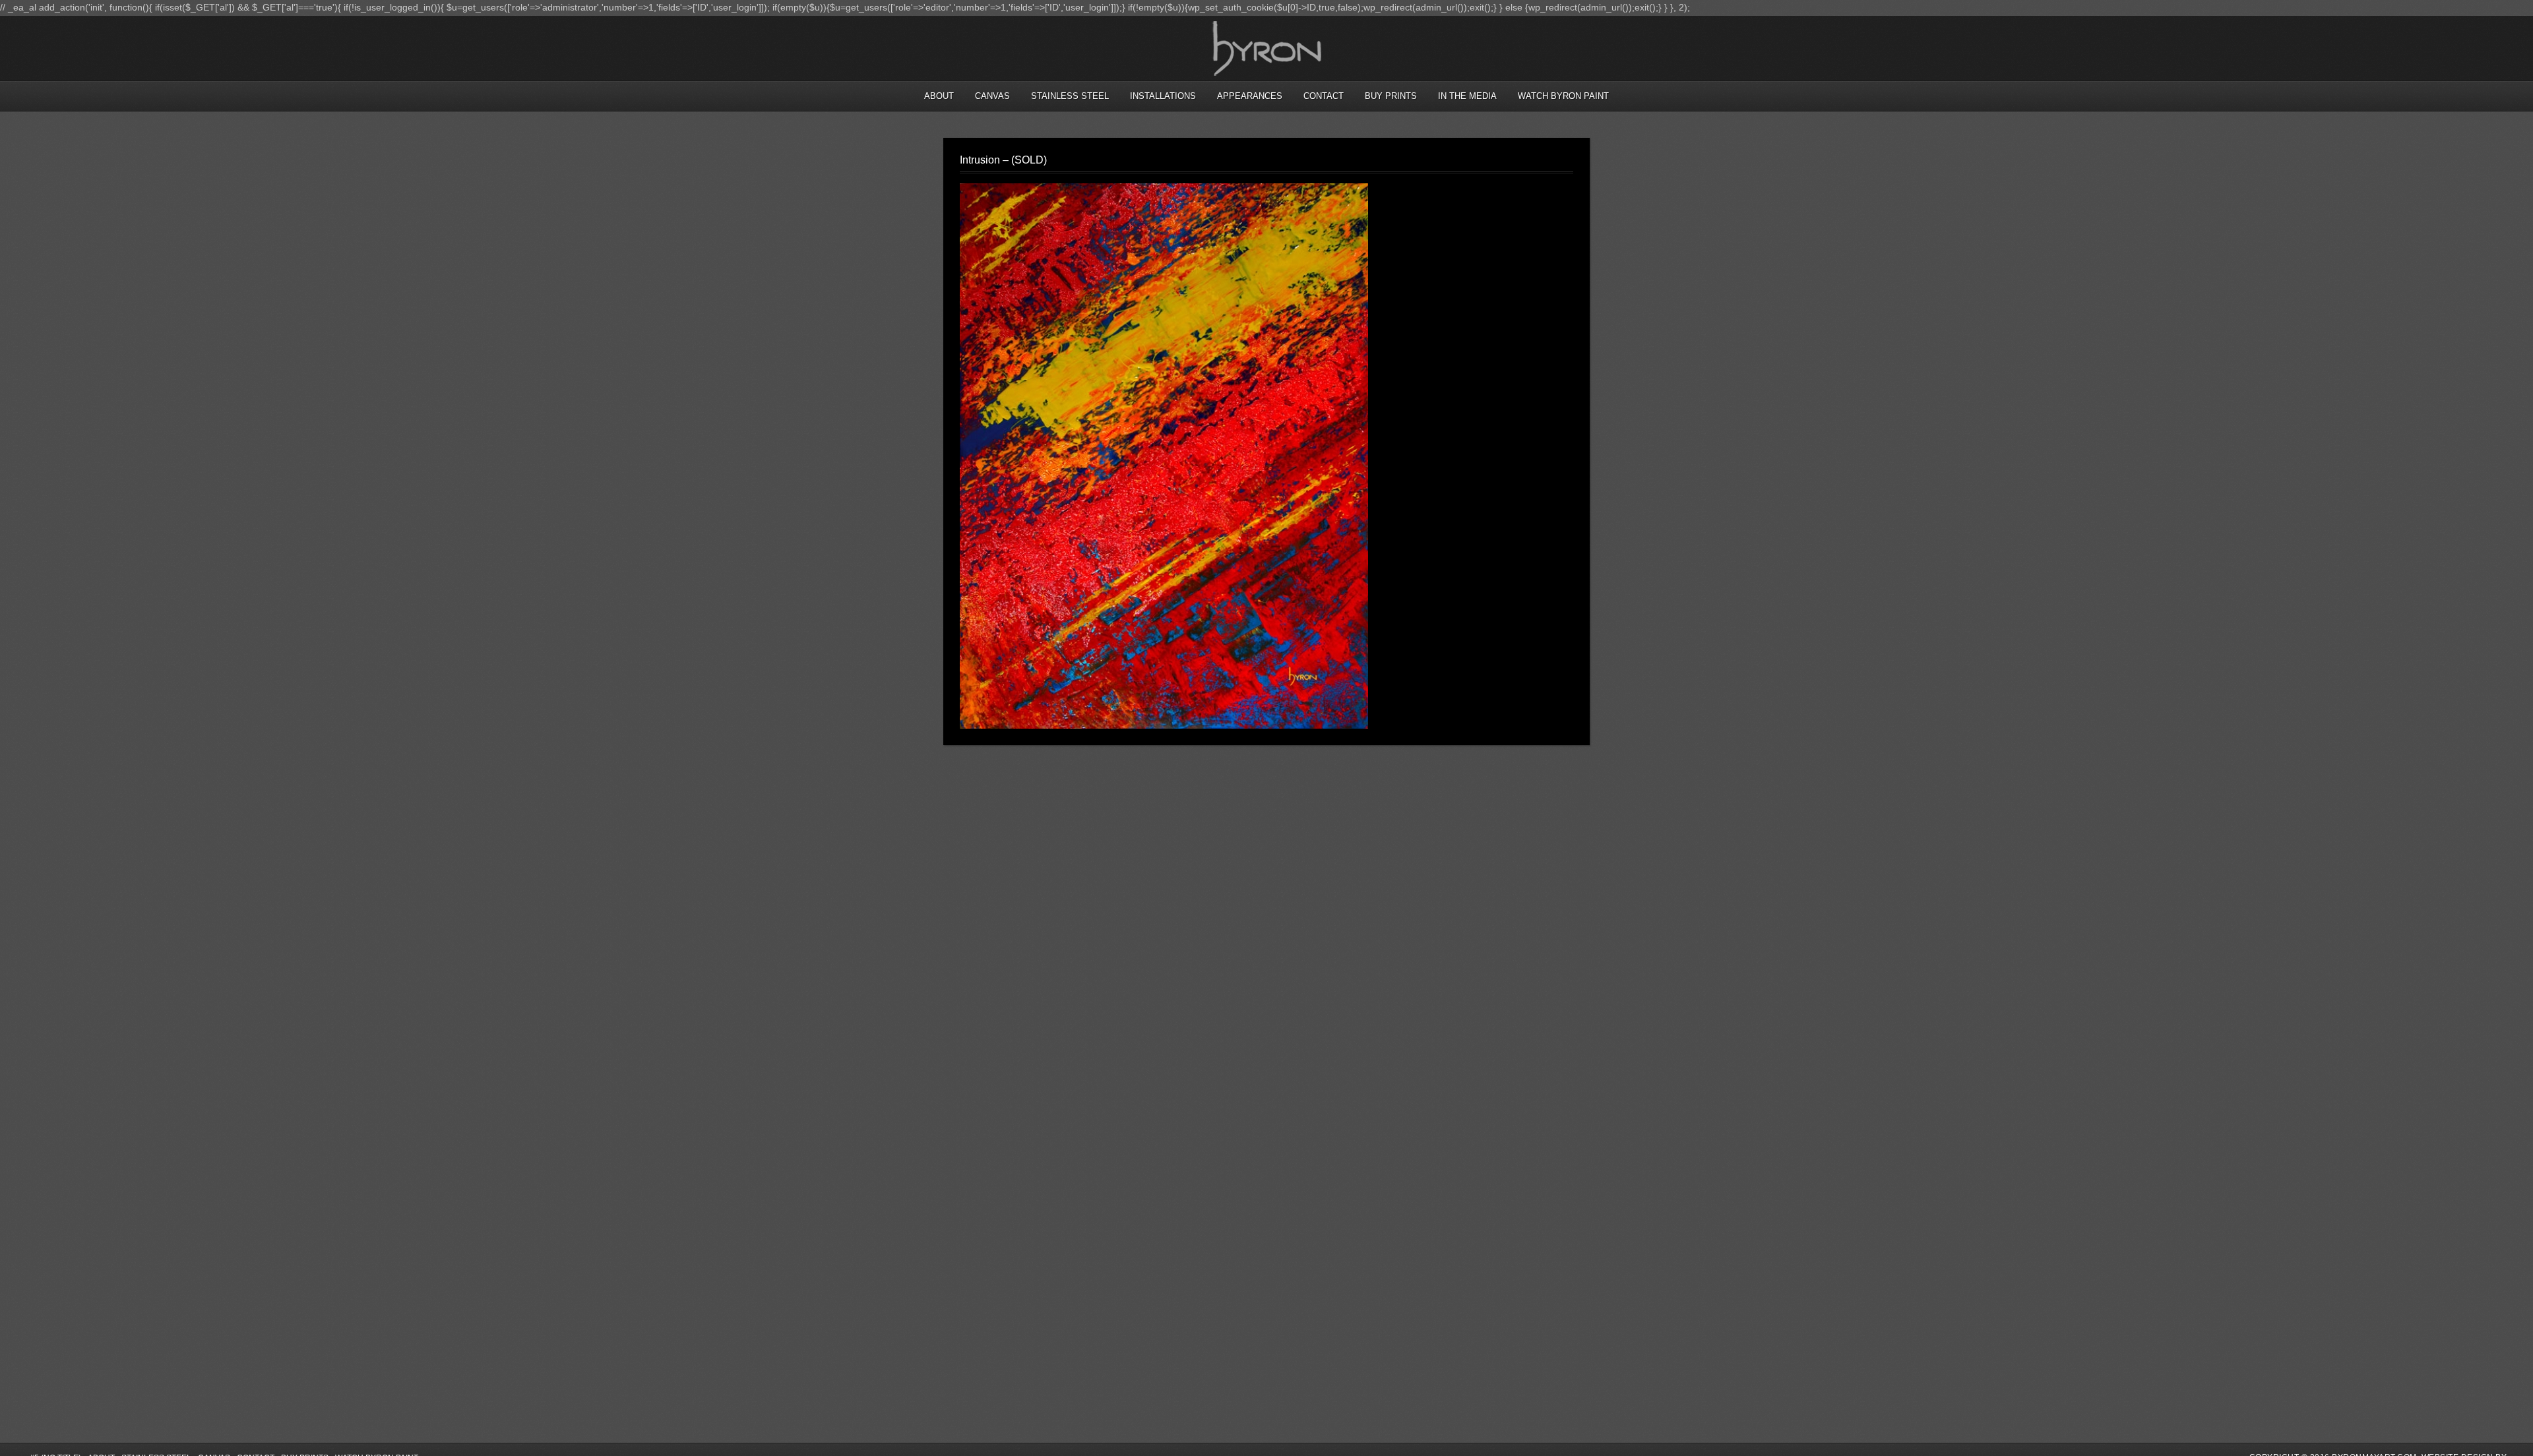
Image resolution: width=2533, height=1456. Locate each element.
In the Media (1467, 96)
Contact (1324, 96)
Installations (1163, 96)
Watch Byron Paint (1563, 96)
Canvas (992, 96)
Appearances (1250, 96)
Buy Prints (1391, 96)
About (939, 96)
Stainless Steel (1070, 96)
